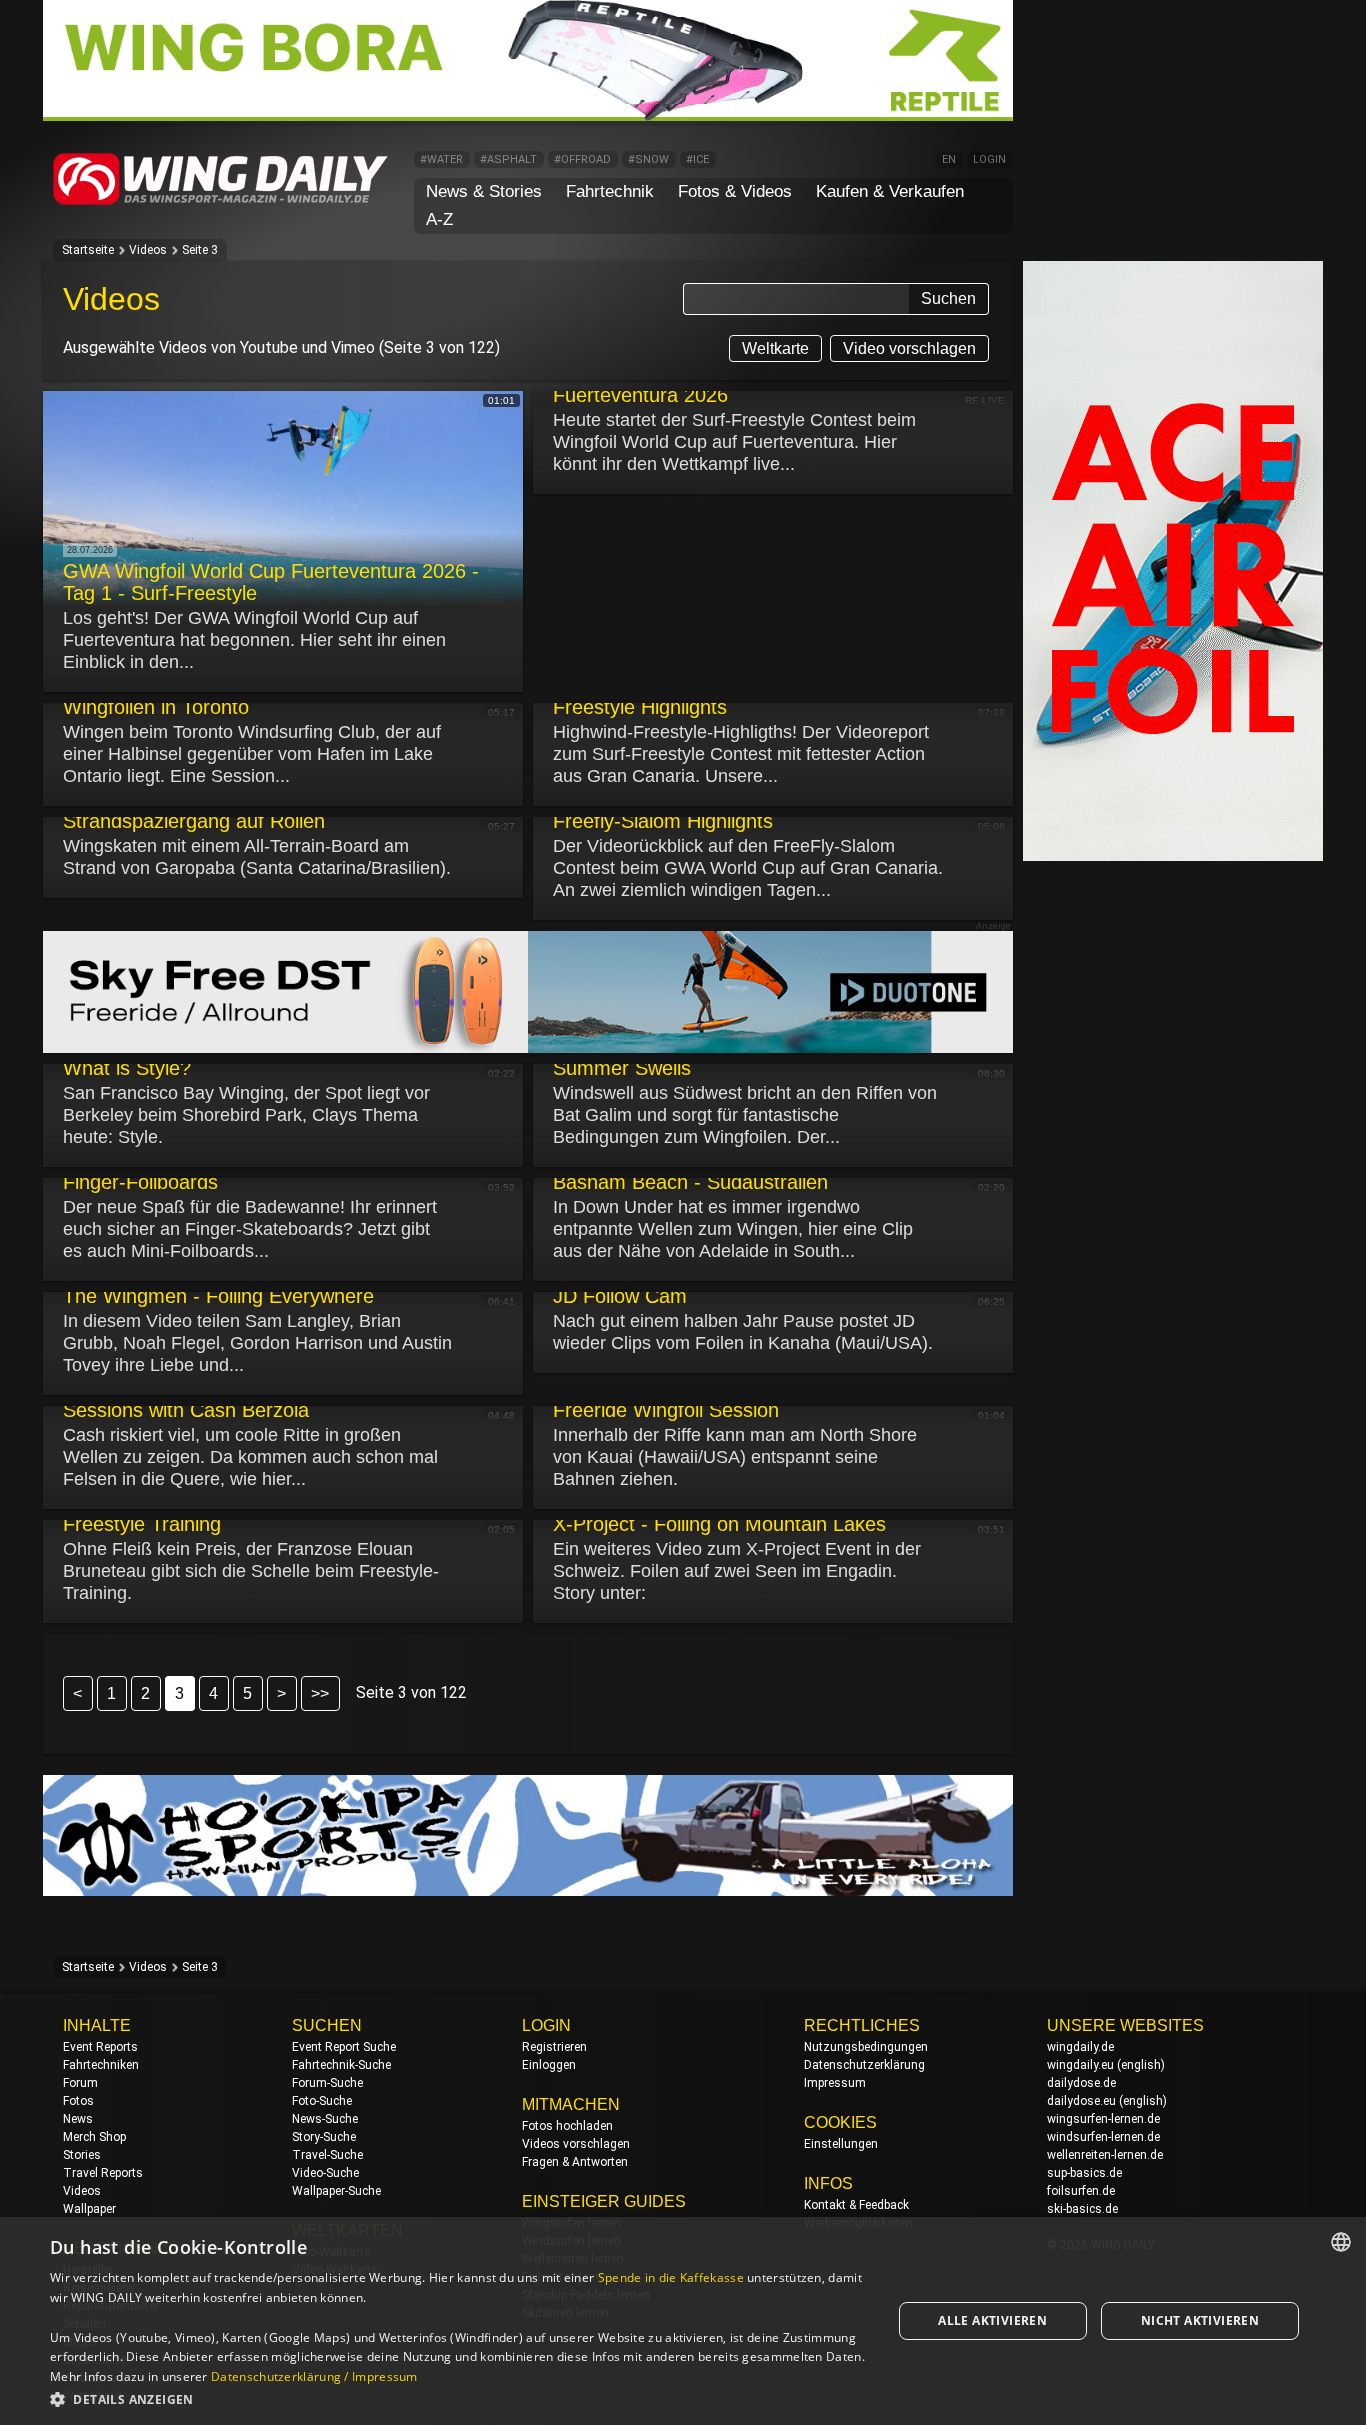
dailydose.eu (1081, 2101)
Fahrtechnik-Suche (341, 2065)
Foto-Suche (322, 2101)
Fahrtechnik (610, 191)
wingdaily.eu (1080, 2065)
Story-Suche (324, 2137)
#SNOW (648, 159)
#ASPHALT (508, 159)
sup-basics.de (1084, 2173)
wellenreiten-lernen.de (1105, 2155)
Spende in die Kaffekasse (671, 2277)
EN (949, 159)
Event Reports (100, 2047)
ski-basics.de (1082, 2209)
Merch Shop (94, 2137)
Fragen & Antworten (575, 2162)
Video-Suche (325, 2173)
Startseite (88, 250)
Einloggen (549, 2065)
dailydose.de (1081, 2083)
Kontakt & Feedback (856, 2205)
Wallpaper (89, 2209)
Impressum (835, 2083)
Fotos (78, 2101)
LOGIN (989, 159)
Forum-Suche (327, 2083)
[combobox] (1341, 2242)
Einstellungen (841, 2144)
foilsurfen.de (1081, 2191)
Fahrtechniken (101, 2065)
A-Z (439, 219)
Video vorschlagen (909, 348)
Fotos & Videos (735, 191)
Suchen (948, 298)
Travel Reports (103, 2173)
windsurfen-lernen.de (1103, 2137)
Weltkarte (775, 348)
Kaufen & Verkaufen (890, 191)
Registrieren (554, 2047)
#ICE (697, 159)
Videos (148, 250)
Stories (82, 2155)
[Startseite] (221, 201)
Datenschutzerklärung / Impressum (314, 2376)
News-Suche (325, 2119)
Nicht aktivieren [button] (1200, 2320)
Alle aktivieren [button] (992, 2320)
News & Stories (484, 191)
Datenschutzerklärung (864, 2065)
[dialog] (683, 2321)
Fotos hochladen (567, 2126)
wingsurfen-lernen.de (1103, 2119)
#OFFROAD (582, 159)
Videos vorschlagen (576, 2144)
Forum (80, 2083)
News (78, 2119)
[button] (458, 2398)
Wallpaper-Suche (336, 2191)
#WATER (441, 159)
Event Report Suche (344, 2047)
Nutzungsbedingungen (866, 2047)
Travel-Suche (327, 2155)
